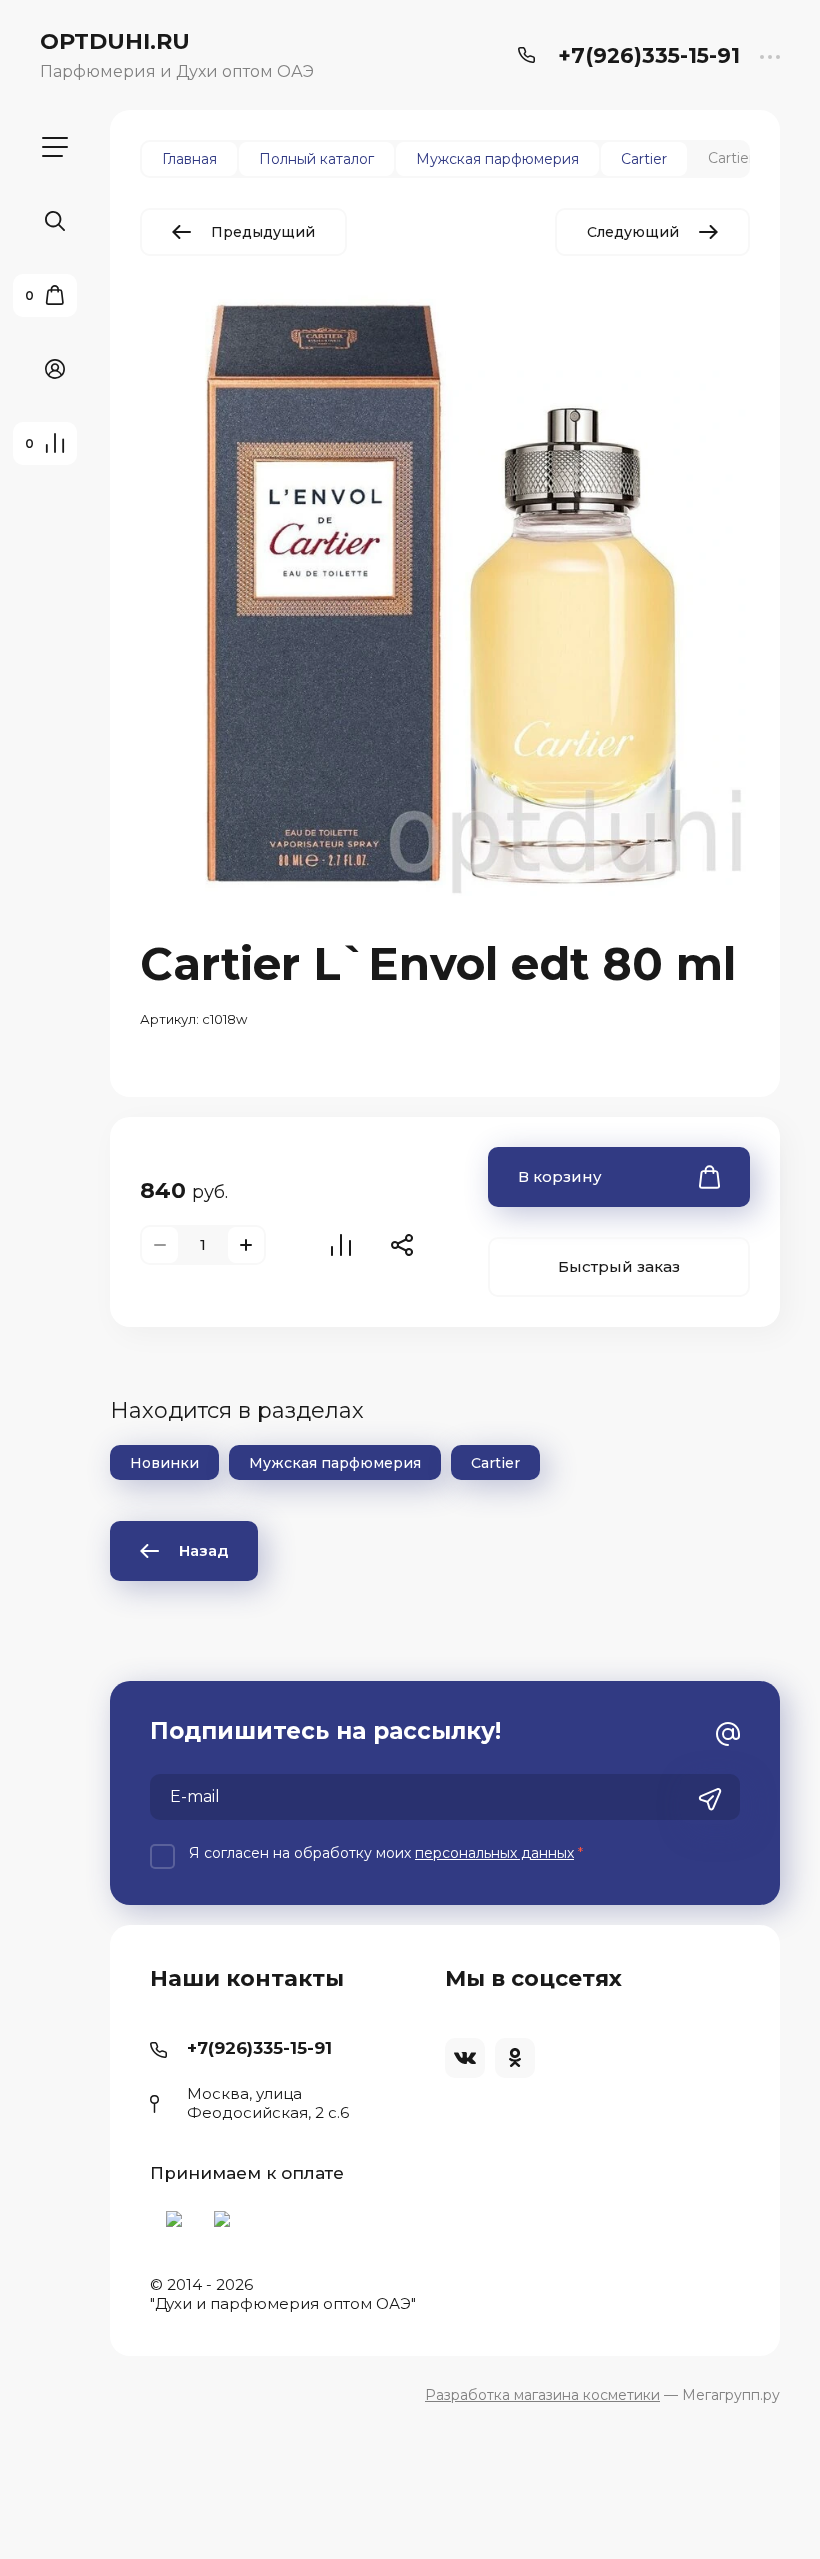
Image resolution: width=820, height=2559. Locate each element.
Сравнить (341, 1245)
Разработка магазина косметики (542, 2395)
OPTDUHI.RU (115, 41)
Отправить (710, 1799)
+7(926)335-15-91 (649, 55)
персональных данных (494, 1853)
